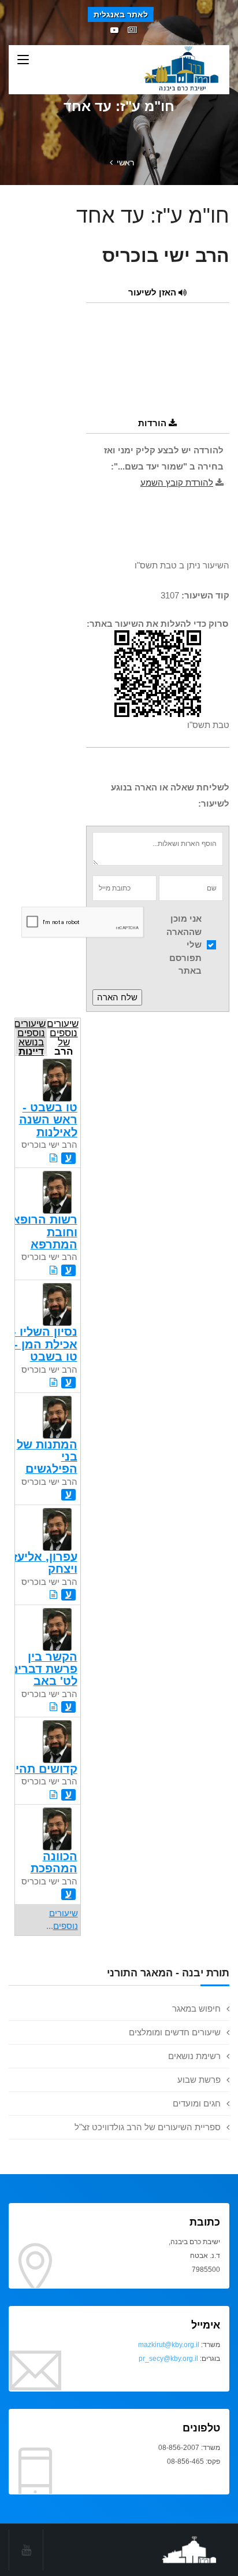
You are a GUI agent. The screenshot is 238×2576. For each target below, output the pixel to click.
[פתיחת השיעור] (53, 1158)
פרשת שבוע (199, 2080)
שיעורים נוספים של (63, 1036)
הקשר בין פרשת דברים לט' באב (44, 1669)
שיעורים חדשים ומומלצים (175, 2032)
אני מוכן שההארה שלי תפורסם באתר (184, 945)
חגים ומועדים (197, 2103)
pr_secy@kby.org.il (168, 2359)
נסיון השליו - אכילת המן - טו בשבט (45, 1344)
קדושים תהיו (45, 1769)
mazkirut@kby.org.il (169, 2345)
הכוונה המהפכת (54, 1862)
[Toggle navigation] (23, 60)
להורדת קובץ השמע (177, 483)
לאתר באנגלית (121, 14)
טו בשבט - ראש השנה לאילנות (48, 1120)
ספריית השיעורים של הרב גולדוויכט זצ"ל (148, 2127)
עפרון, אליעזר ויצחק (42, 1563)
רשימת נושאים (194, 2056)
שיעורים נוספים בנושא (30, 1036)
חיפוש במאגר (196, 2008)
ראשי (125, 162)
